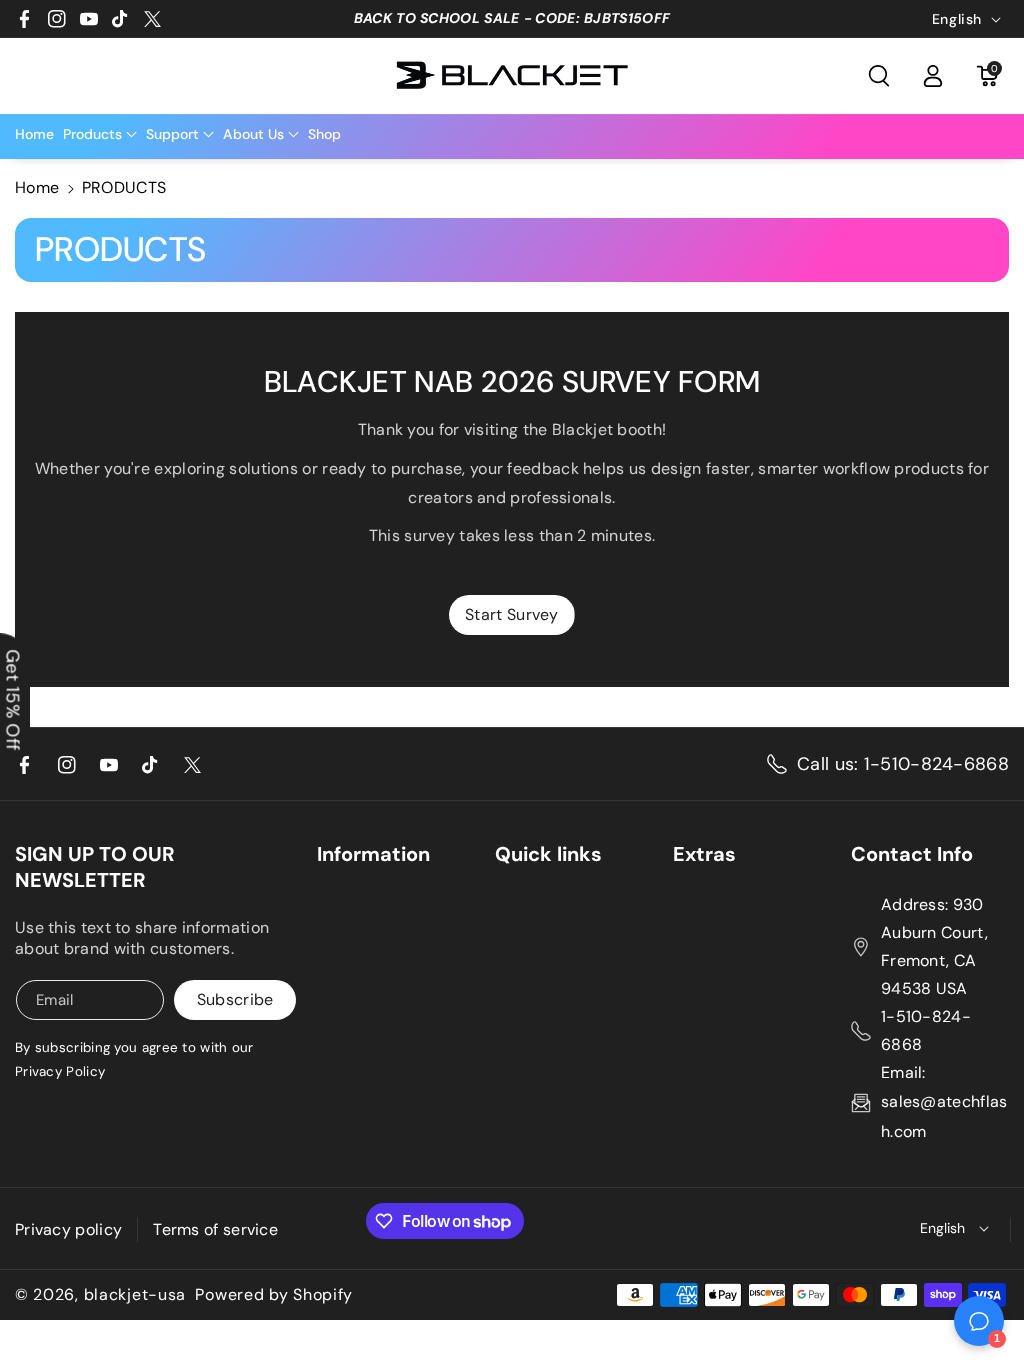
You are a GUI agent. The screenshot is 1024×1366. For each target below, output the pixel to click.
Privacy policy (68, 1229)
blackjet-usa (135, 1294)
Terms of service (215, 1229)
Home (37, 187)
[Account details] (933, 76)
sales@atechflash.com (944, 1116)
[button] (879, 76)
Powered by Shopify (274, 1294)
